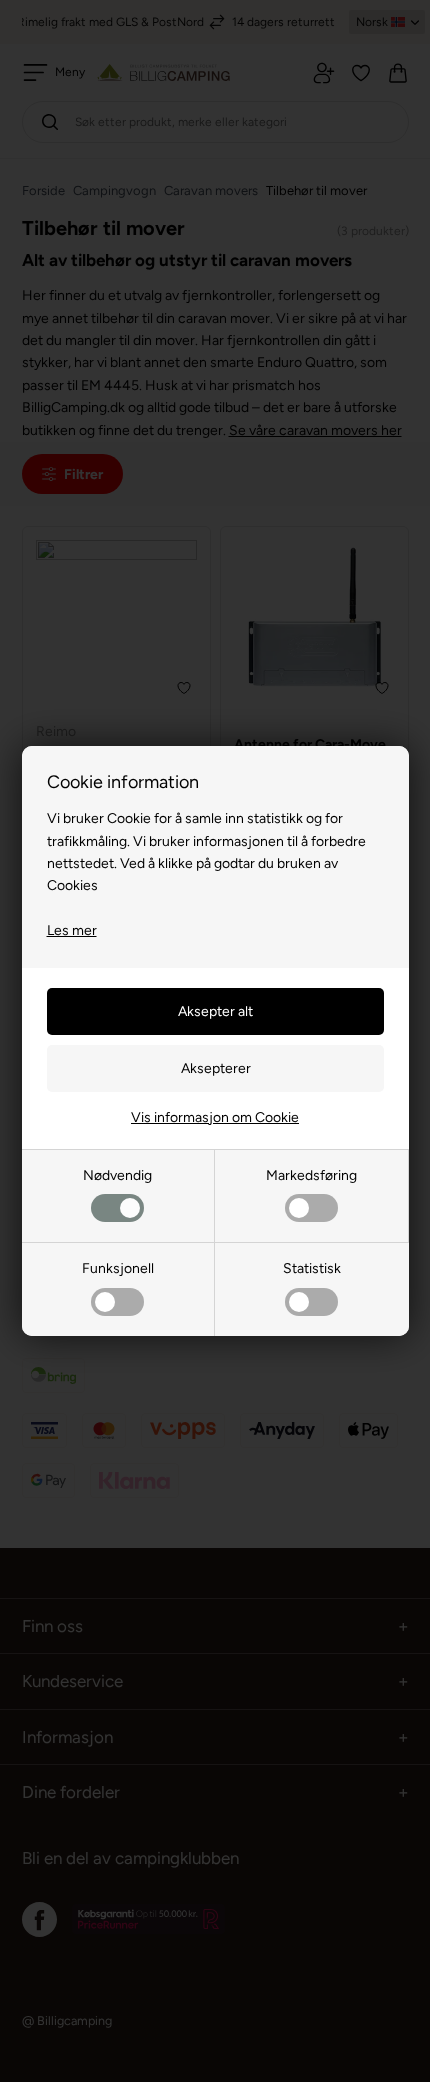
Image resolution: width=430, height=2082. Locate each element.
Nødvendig (117, 1175)
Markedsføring (311, 1175)
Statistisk (312, 1268)
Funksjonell (118, 1268)
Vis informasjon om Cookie (215, 1117)
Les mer (72, 930)
